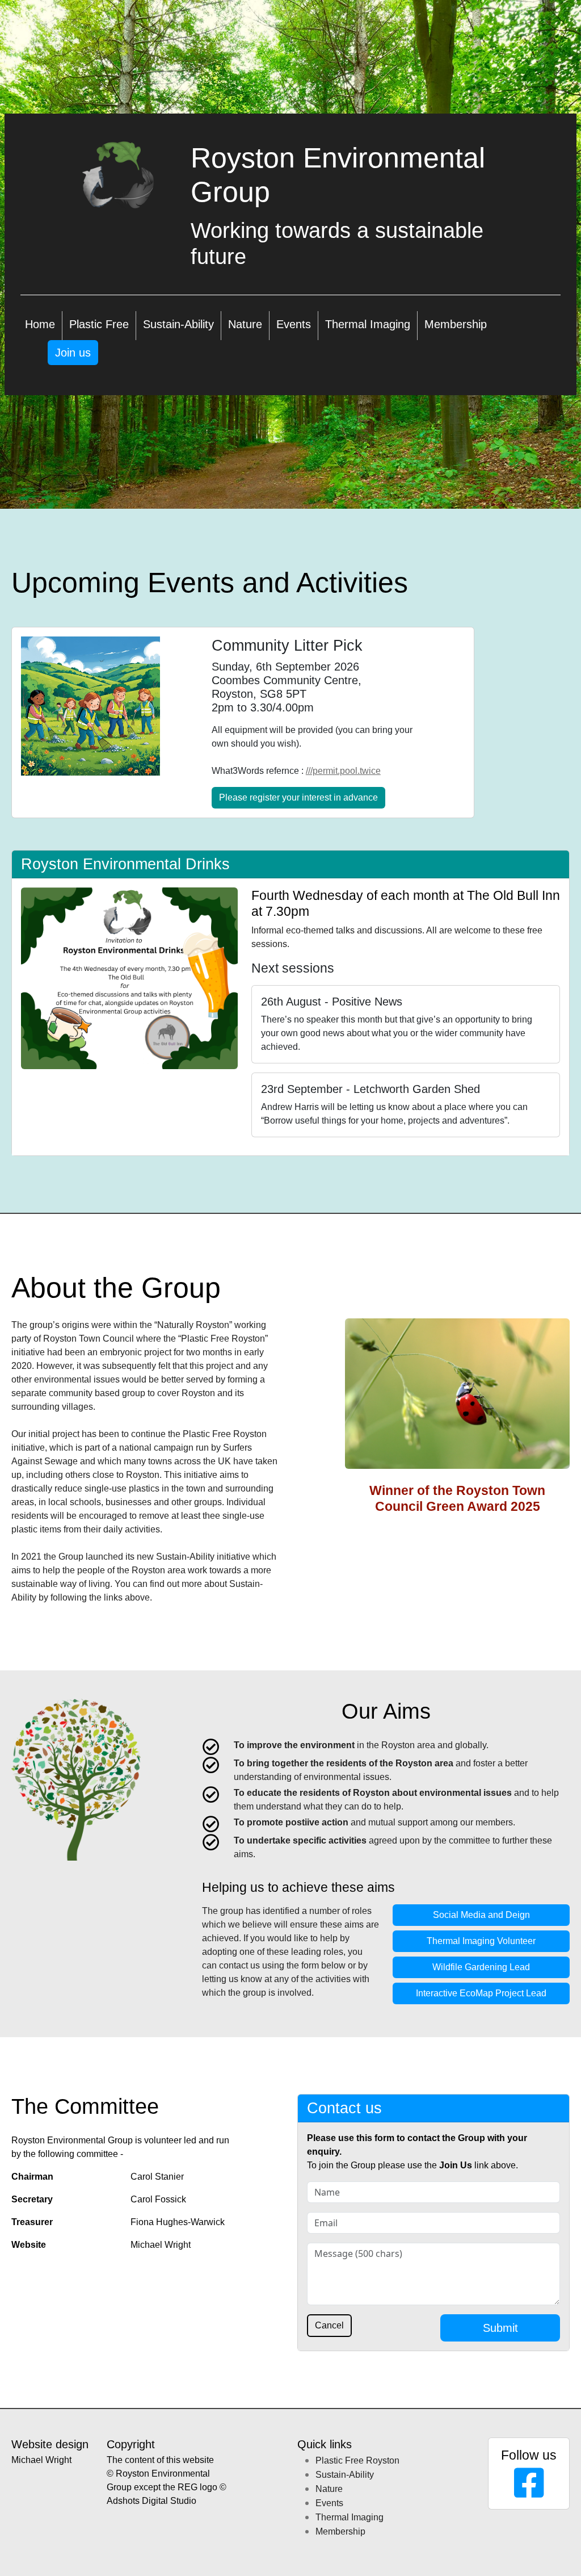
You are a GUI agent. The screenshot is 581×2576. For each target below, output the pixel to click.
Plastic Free (99, 324)
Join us (73, 353)
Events (294, 324)
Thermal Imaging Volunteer (481, 1941)
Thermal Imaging (368, 324)
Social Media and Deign (481, 1915)
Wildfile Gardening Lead (481, 1967)
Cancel (329, 2325)
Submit (500, 2328)
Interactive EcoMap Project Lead (481, 1993)
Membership (456, 324)
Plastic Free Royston (357, 2460)
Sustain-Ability (178, 324)
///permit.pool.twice (343, 771)
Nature (245, 324)
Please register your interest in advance (298, 797)
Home (40, 324)
